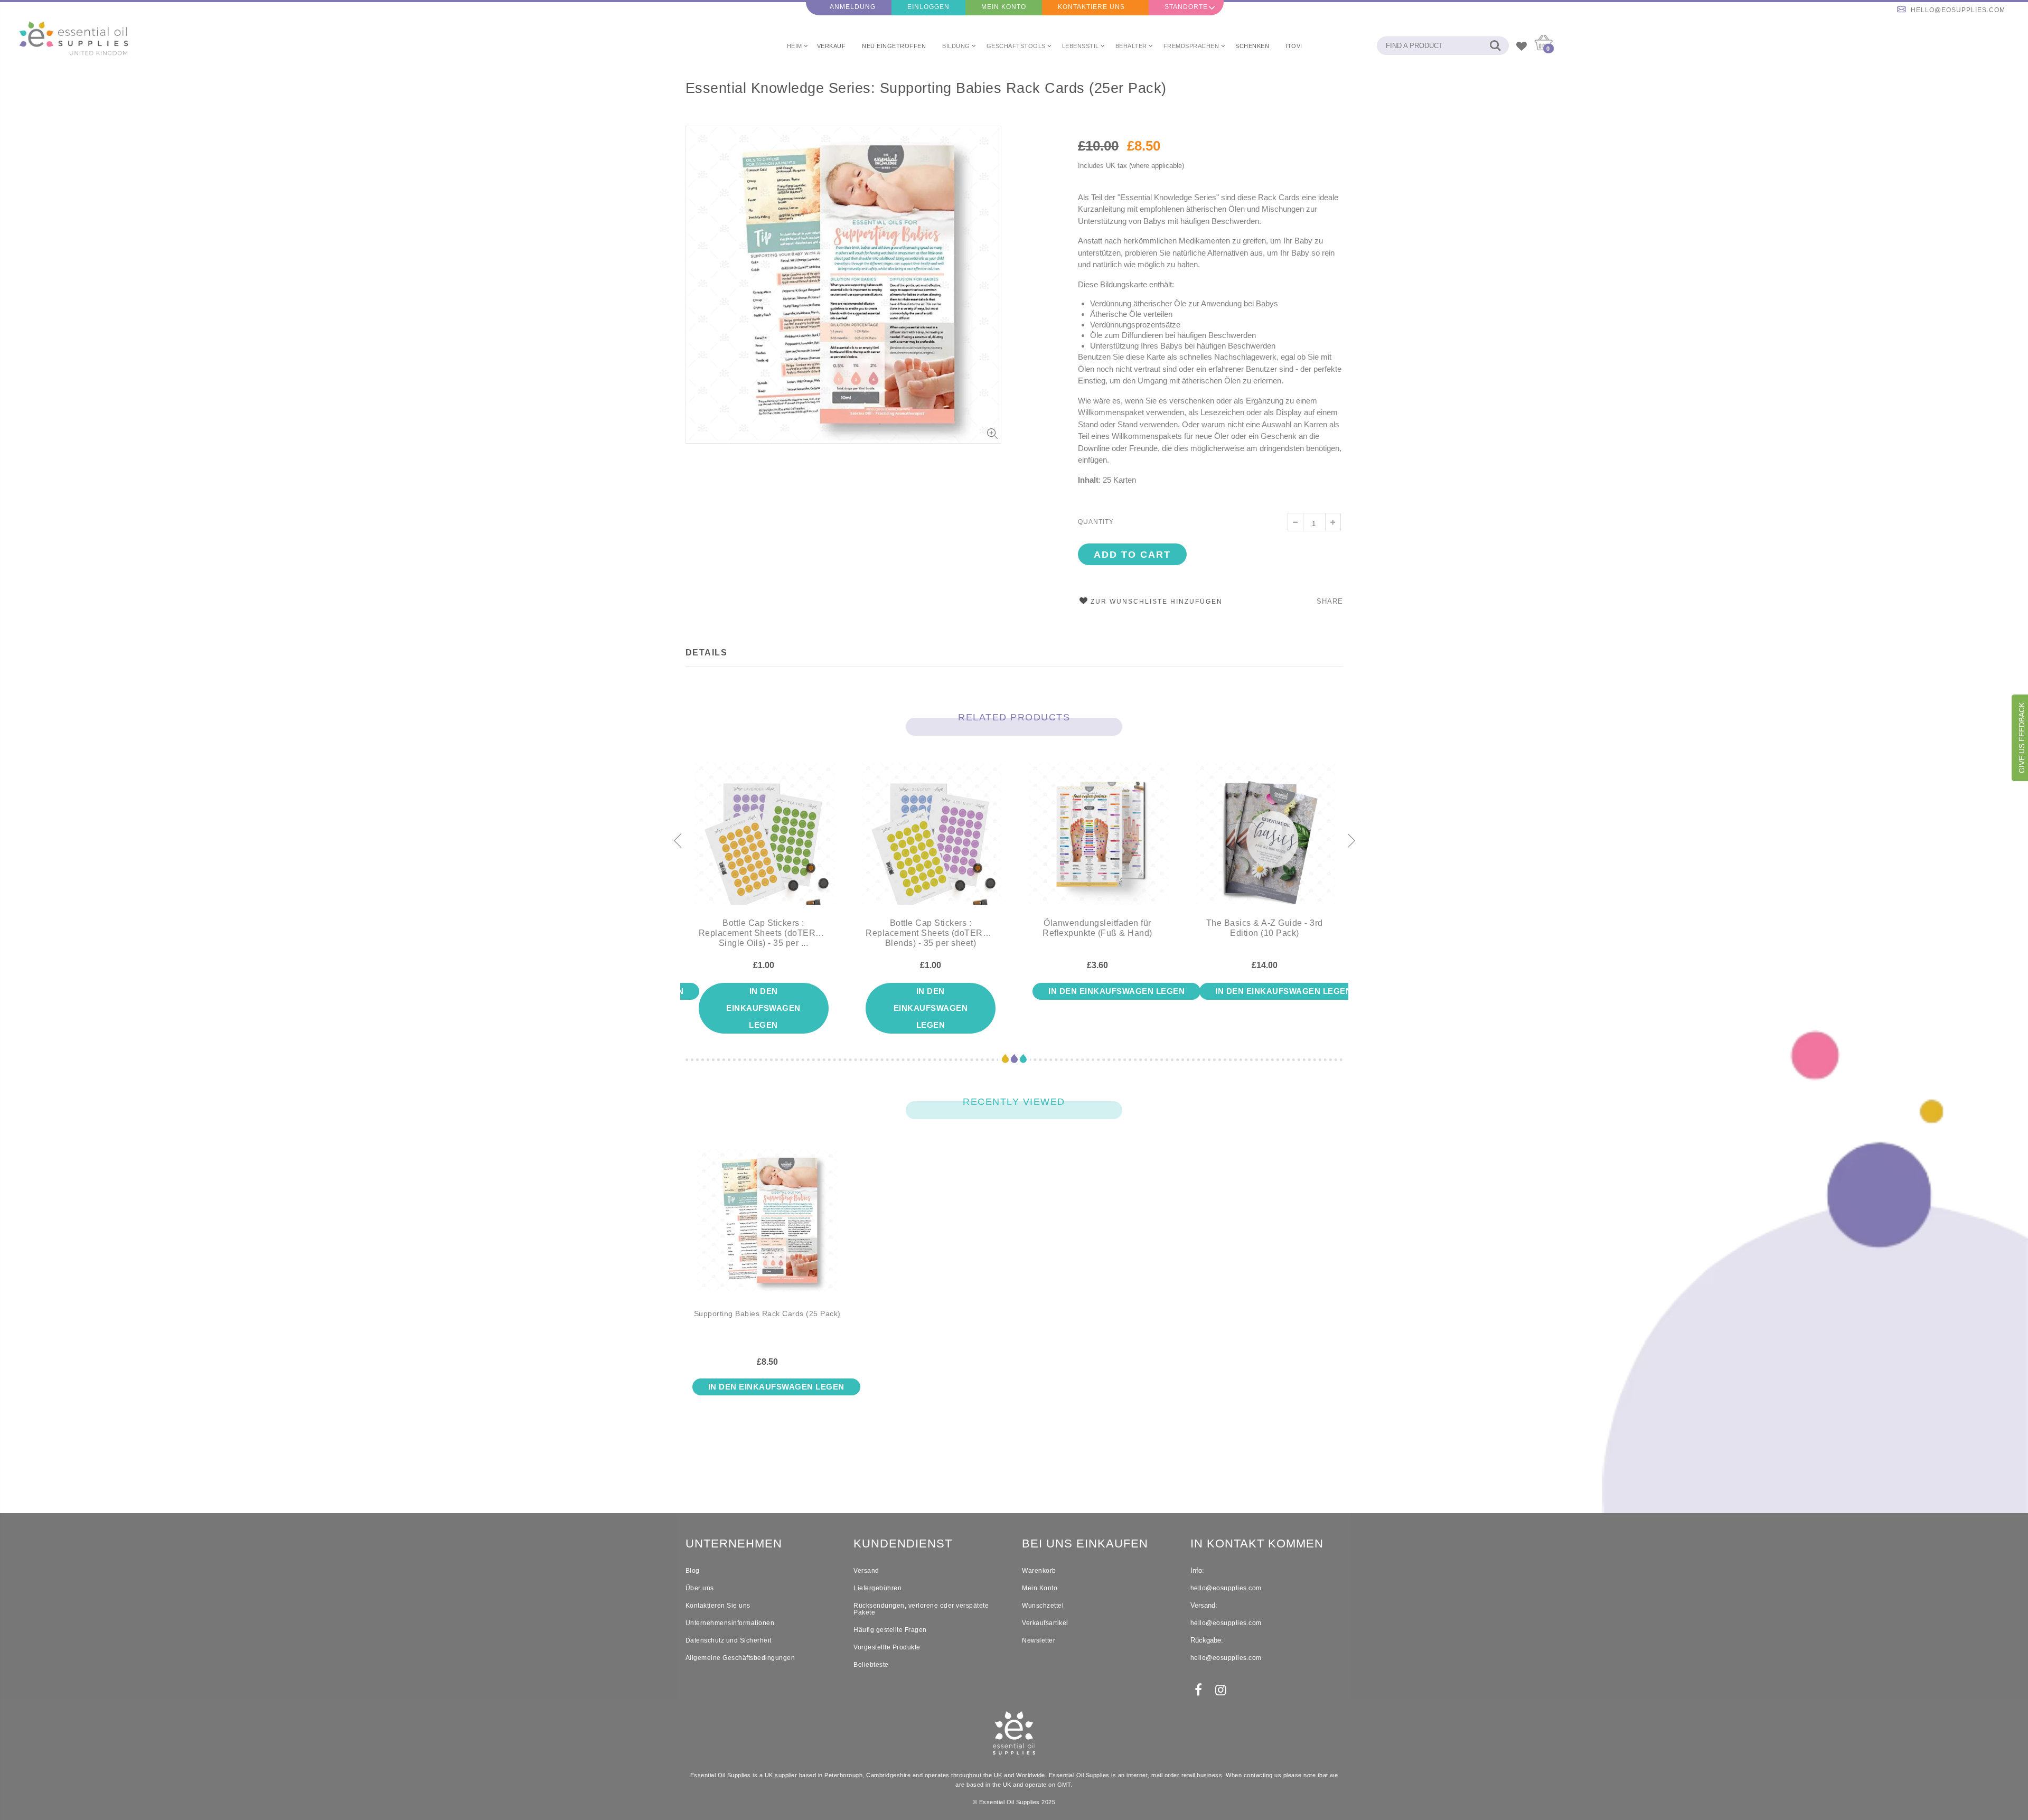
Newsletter (1039, 1640)
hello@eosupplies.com (1958, 10)
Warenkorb (1039, 1571)
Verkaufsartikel (1045, 1623)
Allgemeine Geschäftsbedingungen (740, 1658)
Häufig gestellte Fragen (890, 1630)
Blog (693, 1571)
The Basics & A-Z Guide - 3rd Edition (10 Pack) (1265, 928)
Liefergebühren (877, 1588)
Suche (1495, 46)
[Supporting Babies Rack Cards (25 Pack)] (768, 1229)
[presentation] (677, 841)
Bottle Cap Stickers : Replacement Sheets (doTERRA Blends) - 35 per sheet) (931, 933)
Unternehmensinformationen (730, 1623)
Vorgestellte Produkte (887, 1647)
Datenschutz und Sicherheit (729, 1640)
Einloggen (928, 7)
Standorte (1186, 7)
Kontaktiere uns (1091, 7)
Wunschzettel (1043, 1606)
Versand (866, 1571)
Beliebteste (871, 1665)
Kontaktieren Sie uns (718, 1606)
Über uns (700, 1588)
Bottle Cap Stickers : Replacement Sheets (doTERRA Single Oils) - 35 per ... (764, 933)
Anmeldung (853, 7)
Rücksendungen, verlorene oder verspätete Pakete (921, 1609)
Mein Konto (1004, 7)
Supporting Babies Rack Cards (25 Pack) (767, 1314)
